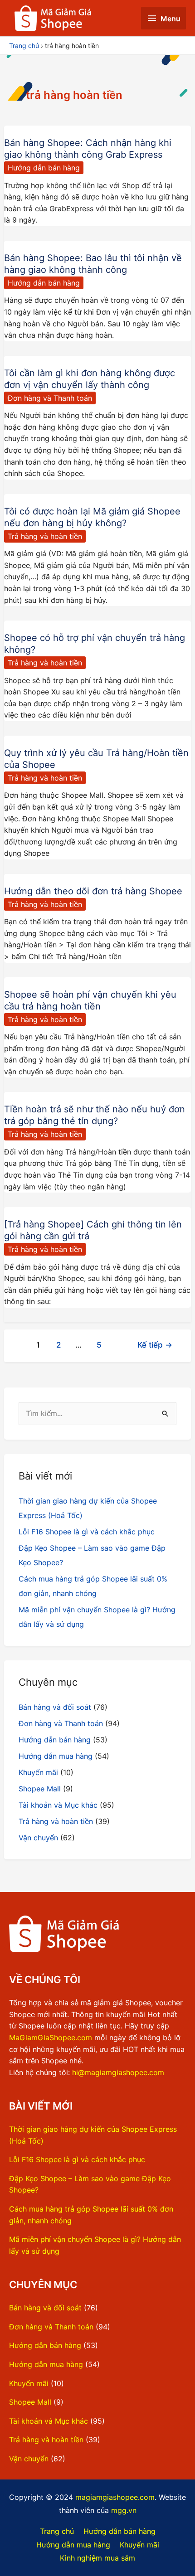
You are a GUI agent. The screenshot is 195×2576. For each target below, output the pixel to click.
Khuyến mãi (38, 1772)
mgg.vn (124, 2510)
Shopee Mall (40, 1789)
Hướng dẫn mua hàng (56, 1756)
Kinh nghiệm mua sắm (97, 2558)
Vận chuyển (38, 1838)
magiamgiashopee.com (115, 2497)
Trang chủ (57, 2531)
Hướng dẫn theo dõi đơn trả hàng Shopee (93, 891)
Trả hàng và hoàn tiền (45, 536)
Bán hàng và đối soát (55, 1707)
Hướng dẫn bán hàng (44, 168)
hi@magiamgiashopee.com (118, 2072)
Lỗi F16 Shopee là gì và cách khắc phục (87, 1532)
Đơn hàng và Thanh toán (50, 398)
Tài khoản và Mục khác (58, 1805)
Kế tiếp (155, 1345)
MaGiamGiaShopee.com (51, 2038)
